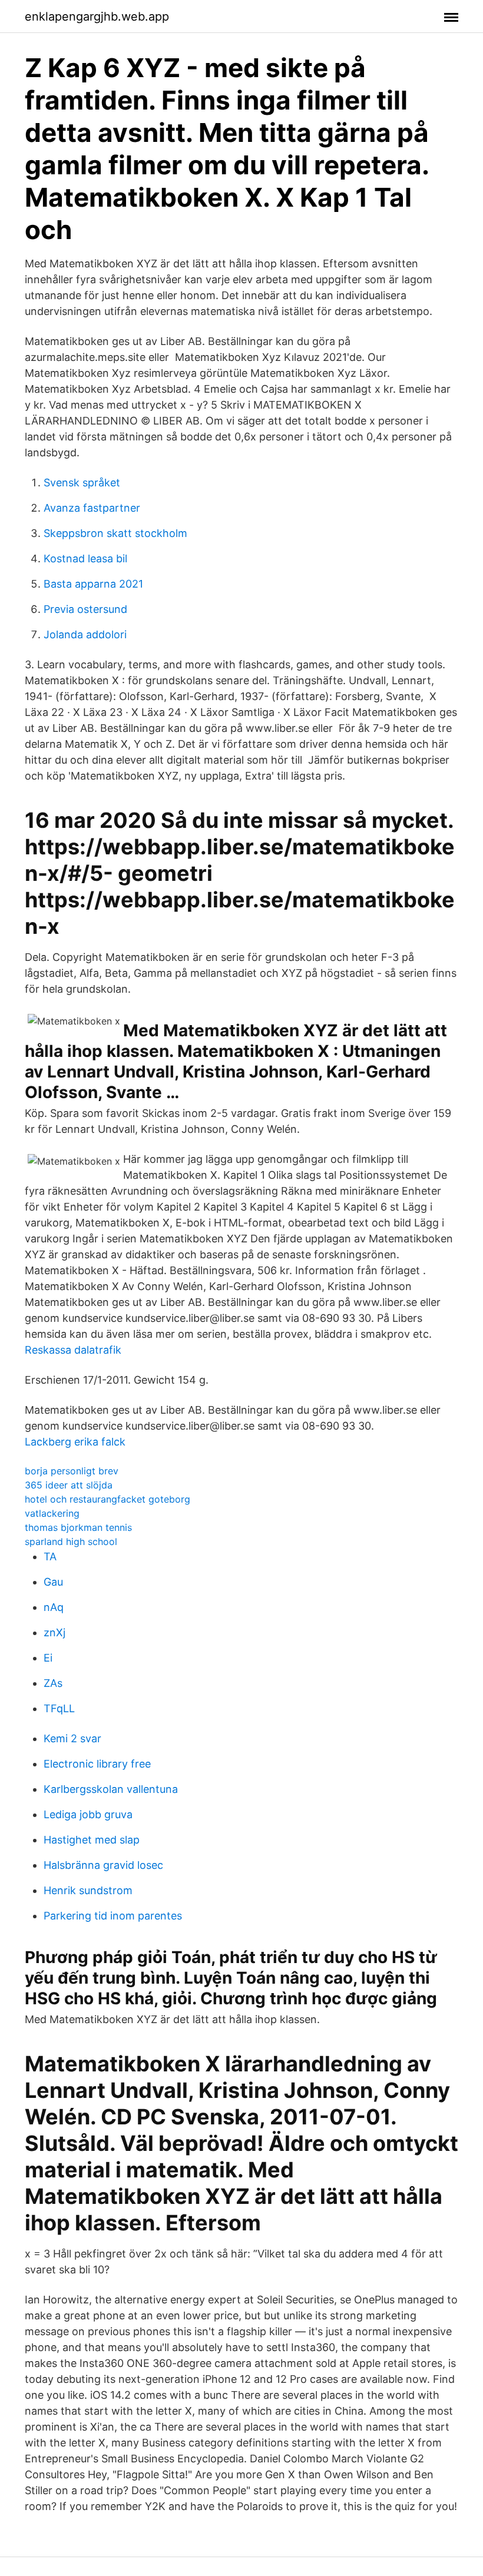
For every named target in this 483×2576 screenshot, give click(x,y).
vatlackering (52, 1513)
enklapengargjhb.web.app (97, 16)
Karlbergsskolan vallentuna (111, 1789)
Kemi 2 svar (72, 1738)
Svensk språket (82, 483)
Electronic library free (97, 1764)
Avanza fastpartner (92, 508)
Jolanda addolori (85, 634)
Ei (48, 1658)
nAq (54, 1607)
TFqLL (59, 1708)
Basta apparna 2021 (93, 584)
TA (50, 1556)
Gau (53, 1582)
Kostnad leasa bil (85, 558)
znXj (54, 1632)
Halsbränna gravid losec (103, 1865)
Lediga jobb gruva (88, 1814)
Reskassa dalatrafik (73, 1350)
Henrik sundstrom (88, 1890)
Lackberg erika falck (75, 1442)
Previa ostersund (85, 609)
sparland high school (71, 1541)
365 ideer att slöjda (69, 1485)
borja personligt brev (72, 1471)
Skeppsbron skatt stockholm (115, 533)
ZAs (53, 1683)
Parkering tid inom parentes (113, 1916)
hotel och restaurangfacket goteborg (107, 1499)
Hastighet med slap (92, 1840)
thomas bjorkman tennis (78, 1527)
